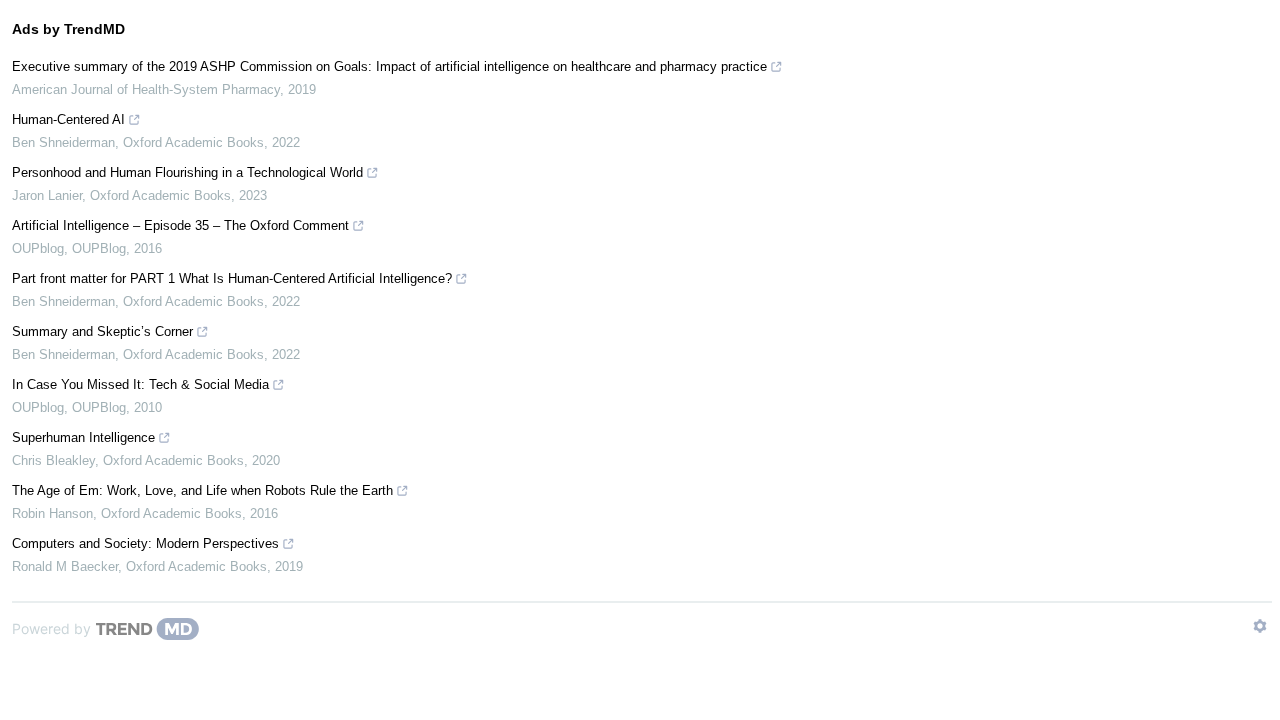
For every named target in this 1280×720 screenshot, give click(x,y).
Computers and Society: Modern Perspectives (145, 543)
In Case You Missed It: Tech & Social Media (140, 384)
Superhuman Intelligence (83, 437)
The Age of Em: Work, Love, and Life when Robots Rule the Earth (202, 490)
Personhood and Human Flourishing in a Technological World (187, 172)
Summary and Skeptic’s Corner (102, 331)
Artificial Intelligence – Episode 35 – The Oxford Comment (180, 225)
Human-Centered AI (68, 119)
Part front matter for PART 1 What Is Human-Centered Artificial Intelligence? (232, 278)
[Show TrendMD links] (1260, 626)
